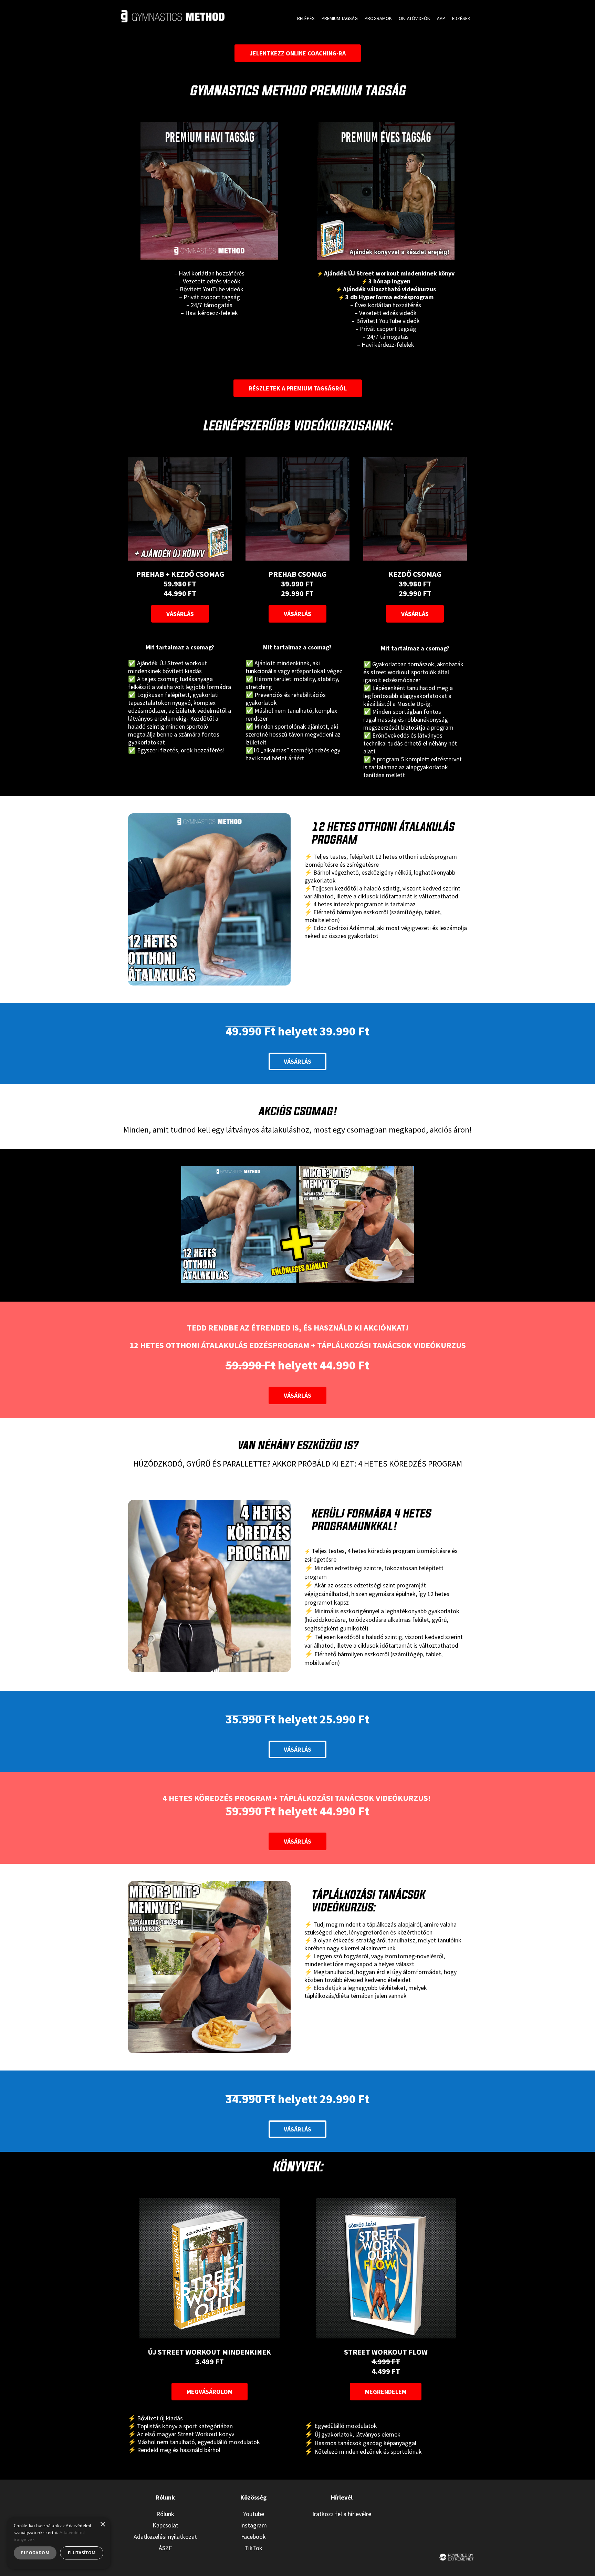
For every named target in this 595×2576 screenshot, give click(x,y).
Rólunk (165, 2514)
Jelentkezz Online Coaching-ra (298, 53)
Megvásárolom (210, 2392)
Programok (378, 18)
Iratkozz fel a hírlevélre (342, 2514)
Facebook (253, 2537)
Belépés (306, 18)
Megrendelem (386, 2392)
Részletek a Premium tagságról (298, 388)
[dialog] (59, 2543)
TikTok (253, 2548)
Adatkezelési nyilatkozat (165, 2537)
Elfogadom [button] (35, 2553)
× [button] (102, 2525)
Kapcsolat (165, 2525)
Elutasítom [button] (82, 2553)
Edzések (461, 18)
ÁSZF (165, 2548)
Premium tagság (340, 18)
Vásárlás (180, 614)
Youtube (254, 2514)
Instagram (253, 2525)
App (441, 18)
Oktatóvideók (414, 18)
